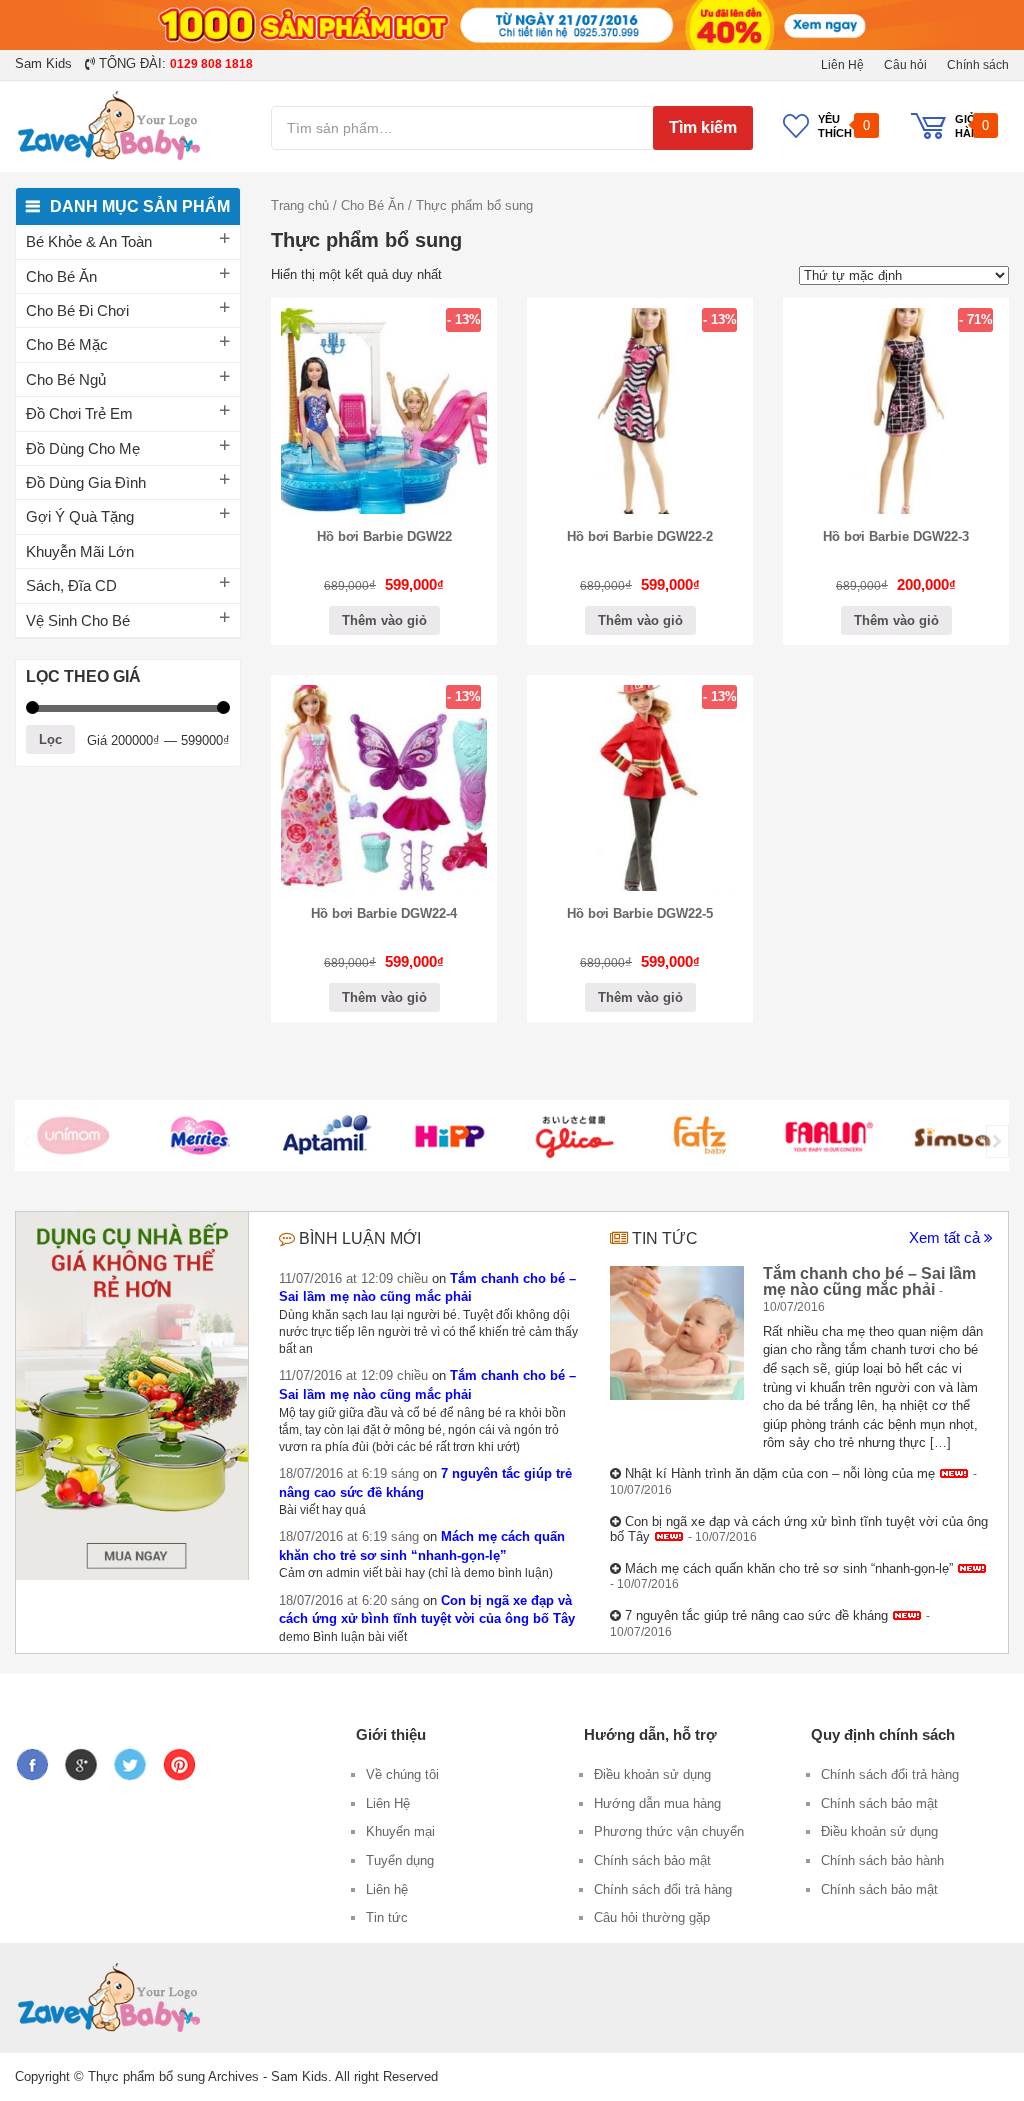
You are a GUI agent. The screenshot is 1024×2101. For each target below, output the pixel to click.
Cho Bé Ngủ (66, 379)
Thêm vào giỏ (384, 620)
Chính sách (978, 65)
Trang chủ (300, 205)
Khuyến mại (400, 1831)
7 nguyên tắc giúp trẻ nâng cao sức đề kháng (756, 1615)
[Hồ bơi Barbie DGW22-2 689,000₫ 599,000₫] (640, 509)
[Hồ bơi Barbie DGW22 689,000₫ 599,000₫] (384, 509)
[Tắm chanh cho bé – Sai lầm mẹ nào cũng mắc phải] (677, 1333)
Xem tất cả (946, 1237)
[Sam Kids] (128, 126)
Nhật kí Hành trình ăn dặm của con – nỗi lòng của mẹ (780, 1473)
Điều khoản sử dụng (652, 1774)
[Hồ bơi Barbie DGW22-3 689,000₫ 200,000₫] (896, 509)
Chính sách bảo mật (652, 1860)
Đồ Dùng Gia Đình (86, 482)
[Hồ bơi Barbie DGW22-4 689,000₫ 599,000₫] (384, 886)
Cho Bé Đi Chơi (77, 310)
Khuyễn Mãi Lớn (80, 551)
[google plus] (86, 1757)
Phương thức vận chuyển (669, 1831)
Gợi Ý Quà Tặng (80, 516)
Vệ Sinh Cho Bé (78, 620)
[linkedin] (184, 1757)
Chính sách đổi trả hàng (663, 1889)
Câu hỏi (905, 65)
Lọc (50, 739)
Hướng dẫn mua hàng (657, 1803)
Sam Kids (43, 63)
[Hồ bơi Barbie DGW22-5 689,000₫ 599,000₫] (640, 886)
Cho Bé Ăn (61, 276)
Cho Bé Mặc (67, 344)
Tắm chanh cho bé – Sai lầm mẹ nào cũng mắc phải (869, 1281)
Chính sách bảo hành (882, 1860)
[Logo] (73, 1135)
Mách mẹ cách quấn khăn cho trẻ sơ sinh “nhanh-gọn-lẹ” (789, 1568)
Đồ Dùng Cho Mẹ (83, 448)
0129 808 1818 (211, 64)
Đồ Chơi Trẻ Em (79, 413)
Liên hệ (387, 1889)
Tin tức (665, 1238)
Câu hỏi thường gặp (652, 1917)
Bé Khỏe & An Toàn (89, 241)
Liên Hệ (842, 65)
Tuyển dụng (400, 1860)
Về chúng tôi (402, 1774)
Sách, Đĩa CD (71, 585)
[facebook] (37, 1757)
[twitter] (135, 1757)
